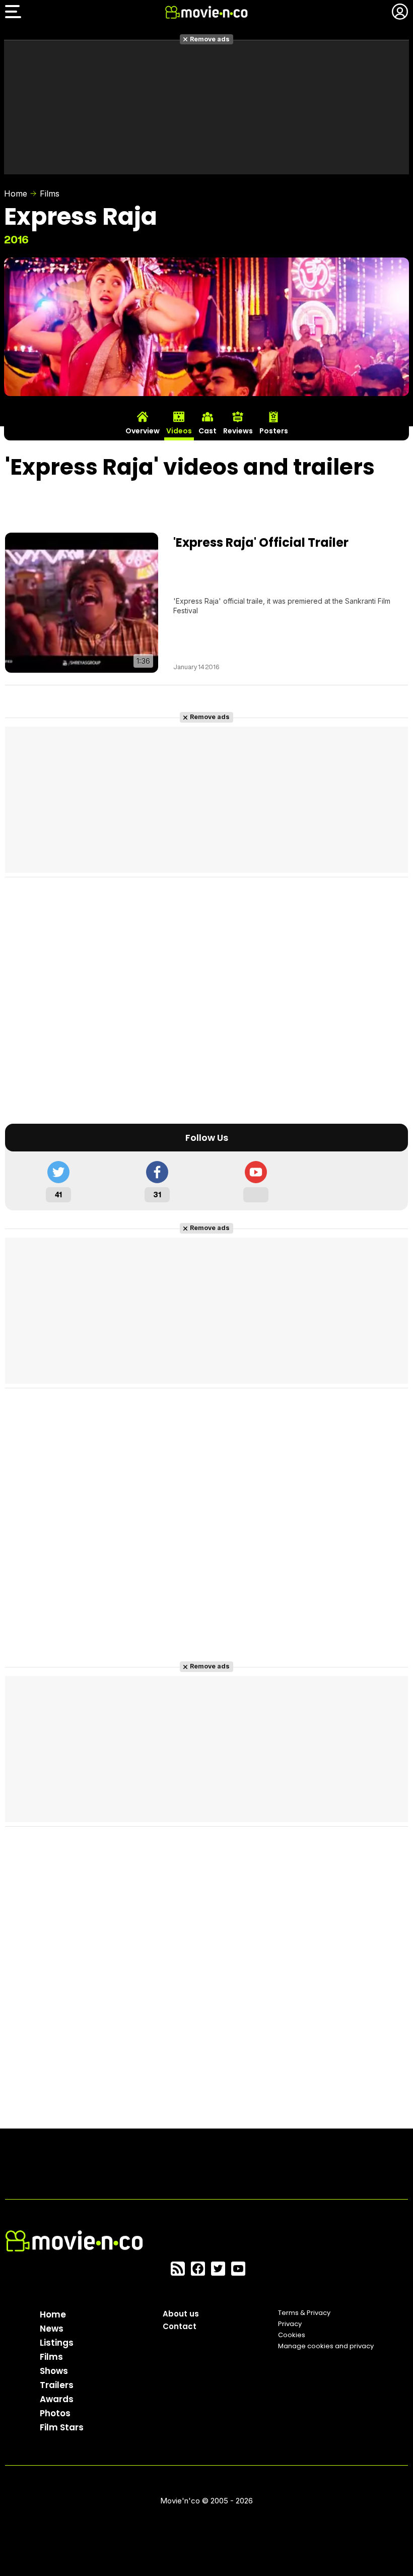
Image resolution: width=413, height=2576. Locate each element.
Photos (55, 2413)
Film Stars (62, 2427)
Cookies (292, 2335)
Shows (54, 2371)
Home (16, 194)
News (52, 2329)
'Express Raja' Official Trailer (261, 542)
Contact (180, 2326)
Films (50, 194)
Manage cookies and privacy (326, 2346)
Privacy (290, 2324)
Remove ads (210, 39)
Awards (57, 2399)
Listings (57, 2343)
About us (181, 2314)
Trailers (57, 2385)
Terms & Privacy (304, 2313)
